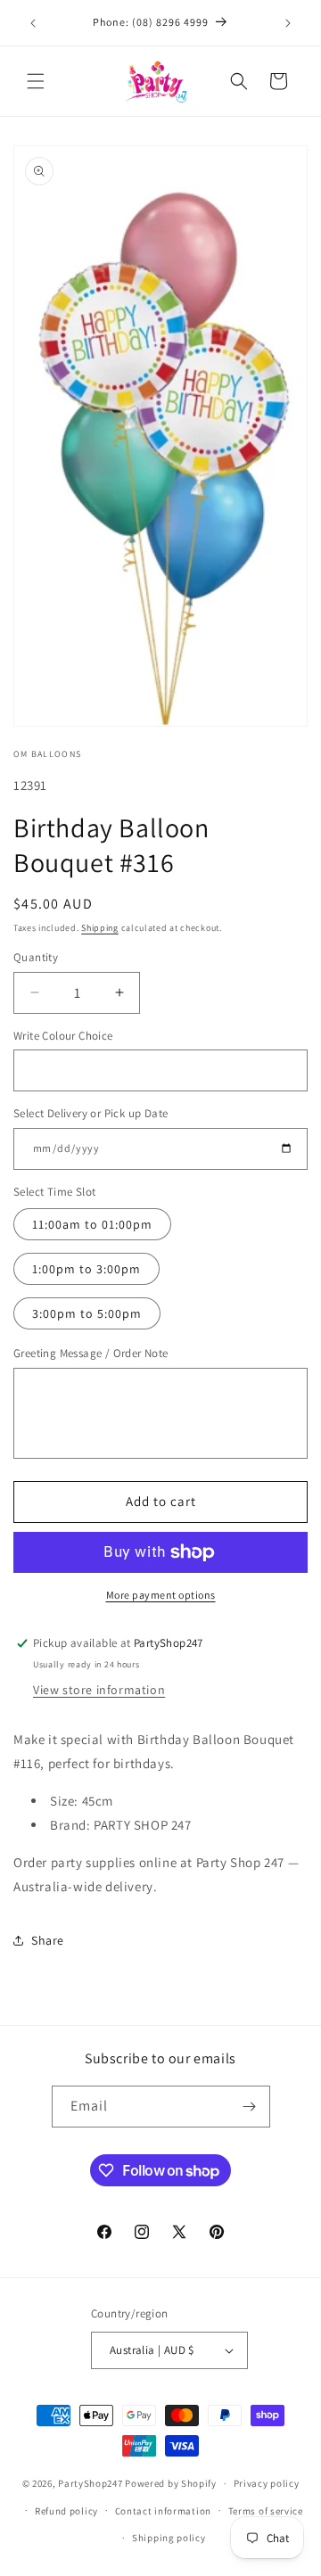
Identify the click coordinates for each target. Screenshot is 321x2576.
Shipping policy (169, 2538)
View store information (99, 1690)
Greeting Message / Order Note (91, 1353)
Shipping (100, 928)
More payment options (161, 1595)
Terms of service (266, 2511)
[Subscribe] (250, 2107)
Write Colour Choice (63, 1036)
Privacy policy (267, 2483)
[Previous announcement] (33, 23)
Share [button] (48, 1940)
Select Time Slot (54, 1192)
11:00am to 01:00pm (92, 1224)
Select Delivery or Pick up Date (91, 1113)
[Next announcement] (288, 23)
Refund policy (66, 2511)
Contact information (163, 2511)
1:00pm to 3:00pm (86, 1269)
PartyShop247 (90, 2483)
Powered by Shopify (171, 2483)
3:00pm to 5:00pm (87, 1313)
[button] (36, 81)
